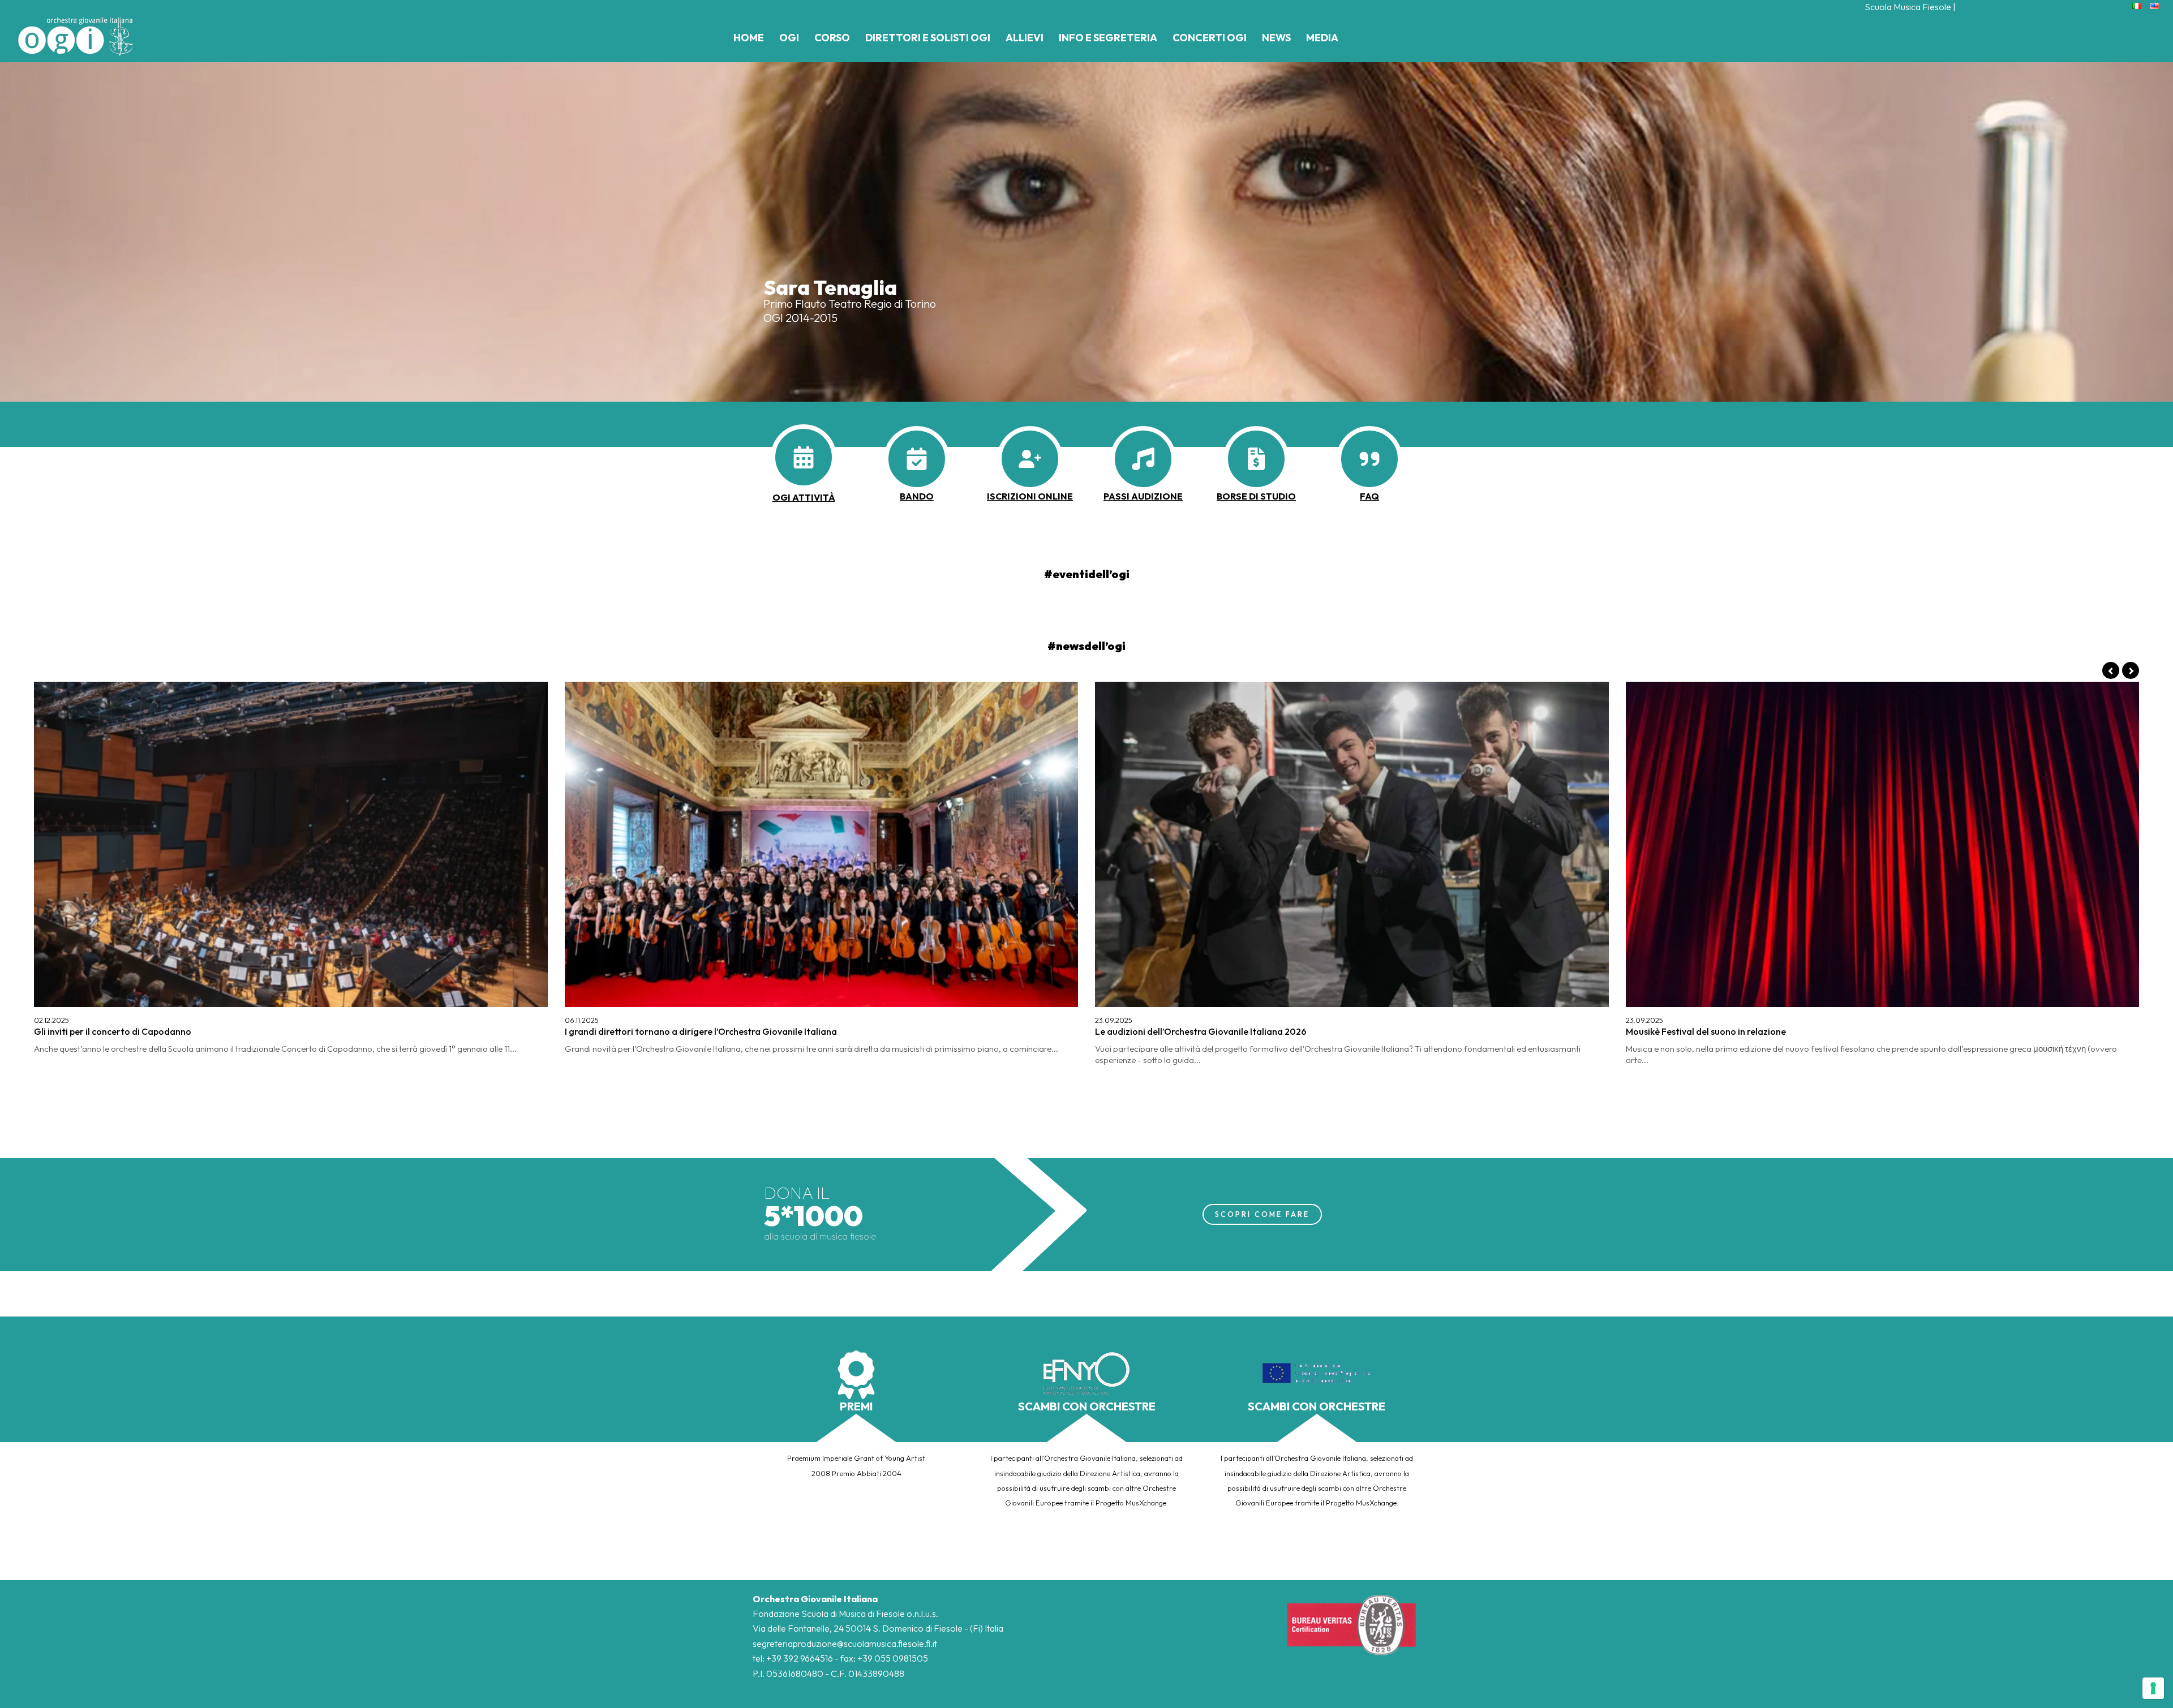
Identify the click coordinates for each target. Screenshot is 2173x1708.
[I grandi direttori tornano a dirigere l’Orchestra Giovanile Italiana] (822, 844)
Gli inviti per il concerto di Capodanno (113, 1031)
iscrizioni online (1030, 496)
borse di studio (1256, 496)
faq (1369, 496)
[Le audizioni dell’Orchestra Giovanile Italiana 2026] (1352, 844)
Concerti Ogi (1210, 38)
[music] (1143, 459)
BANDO (917, 496)
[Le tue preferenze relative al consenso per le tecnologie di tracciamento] (2153, 1688)
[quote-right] (1369, 459)
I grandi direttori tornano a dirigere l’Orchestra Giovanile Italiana (701, 1031)
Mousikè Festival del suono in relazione (1706, 1031)
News (1276, 38)
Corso (832, 38)
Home (749, 38)
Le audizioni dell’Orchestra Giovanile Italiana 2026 (1201, 1031)
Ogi (789, 38)
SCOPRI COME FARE (1262, 1214)
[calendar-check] (917, 459)
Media (1322, 38)
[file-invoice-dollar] (1256, 459)
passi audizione (1143, 496)
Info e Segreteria (1108, 38)
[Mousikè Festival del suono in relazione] (1883, 844)
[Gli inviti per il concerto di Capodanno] (291, 844)
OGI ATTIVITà (804, 497)
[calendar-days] (804, 457)
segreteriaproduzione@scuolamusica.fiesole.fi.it (845, 1644)
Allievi (1025, 38)
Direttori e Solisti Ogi (928, 38)
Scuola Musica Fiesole (1908, 7)
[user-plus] (1030, 459)
